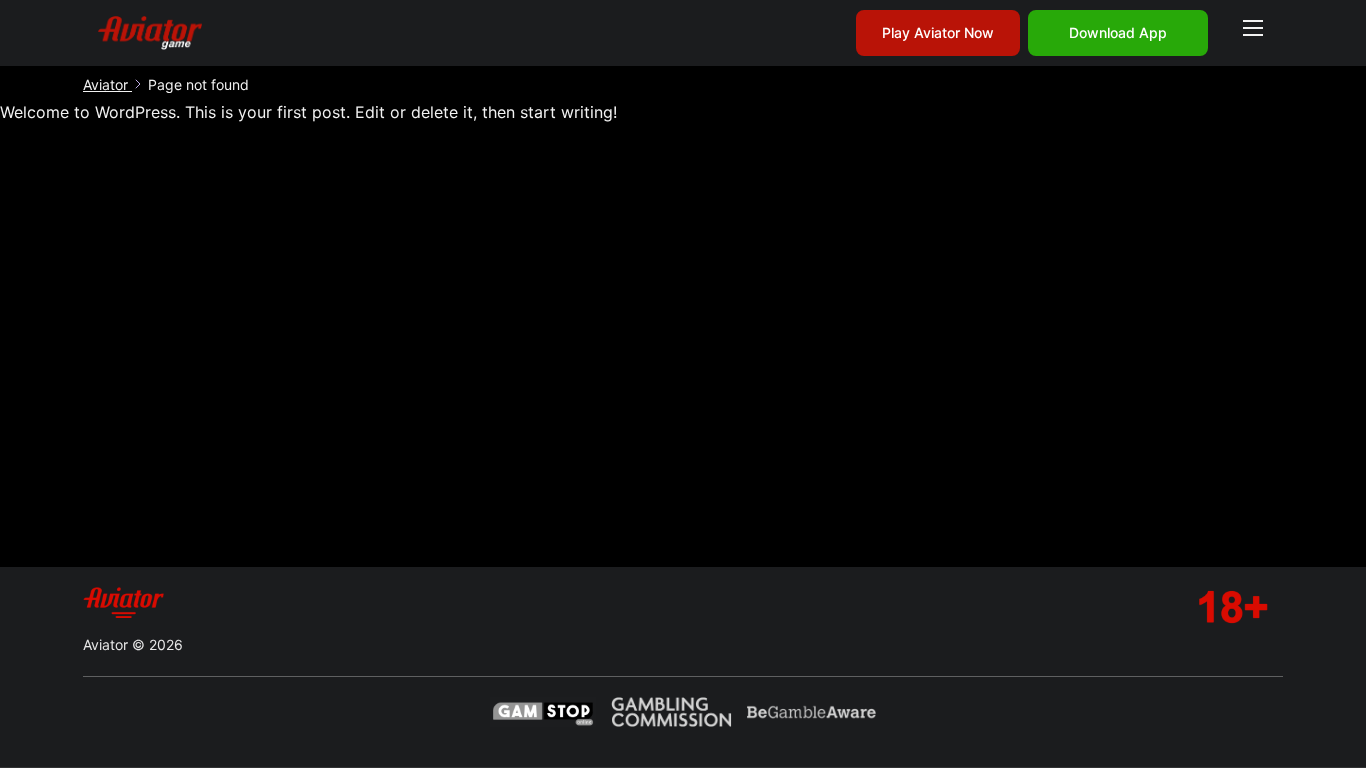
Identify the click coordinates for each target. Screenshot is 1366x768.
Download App (1118, 32)
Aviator (107, 84)
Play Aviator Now (938, 32)
